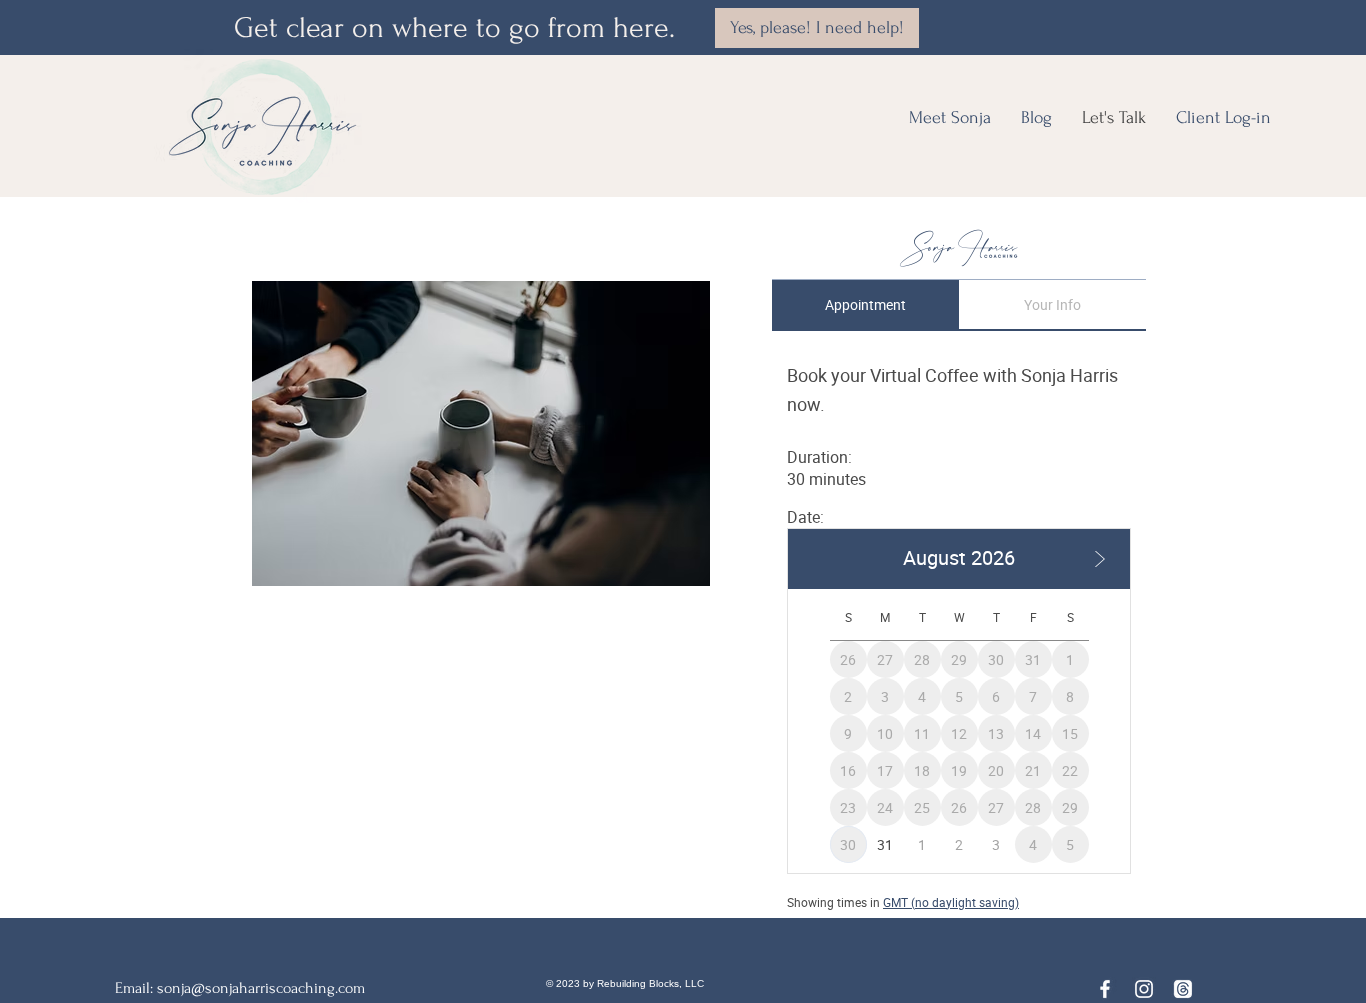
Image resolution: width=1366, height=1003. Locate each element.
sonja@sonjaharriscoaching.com (261, 988)
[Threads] (1183, 989)
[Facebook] (1105, 989)
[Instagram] (1144, 989)
